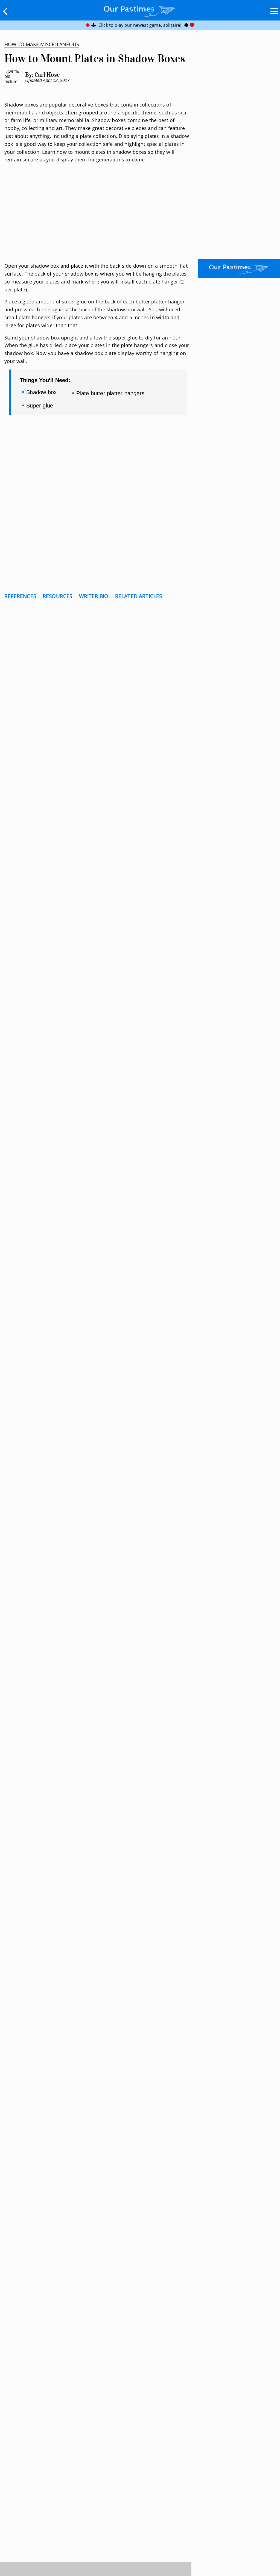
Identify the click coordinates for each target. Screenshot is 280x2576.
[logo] (140, 10)
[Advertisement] (98, 219)
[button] (5, 11)
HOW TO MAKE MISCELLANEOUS (42, 44)
